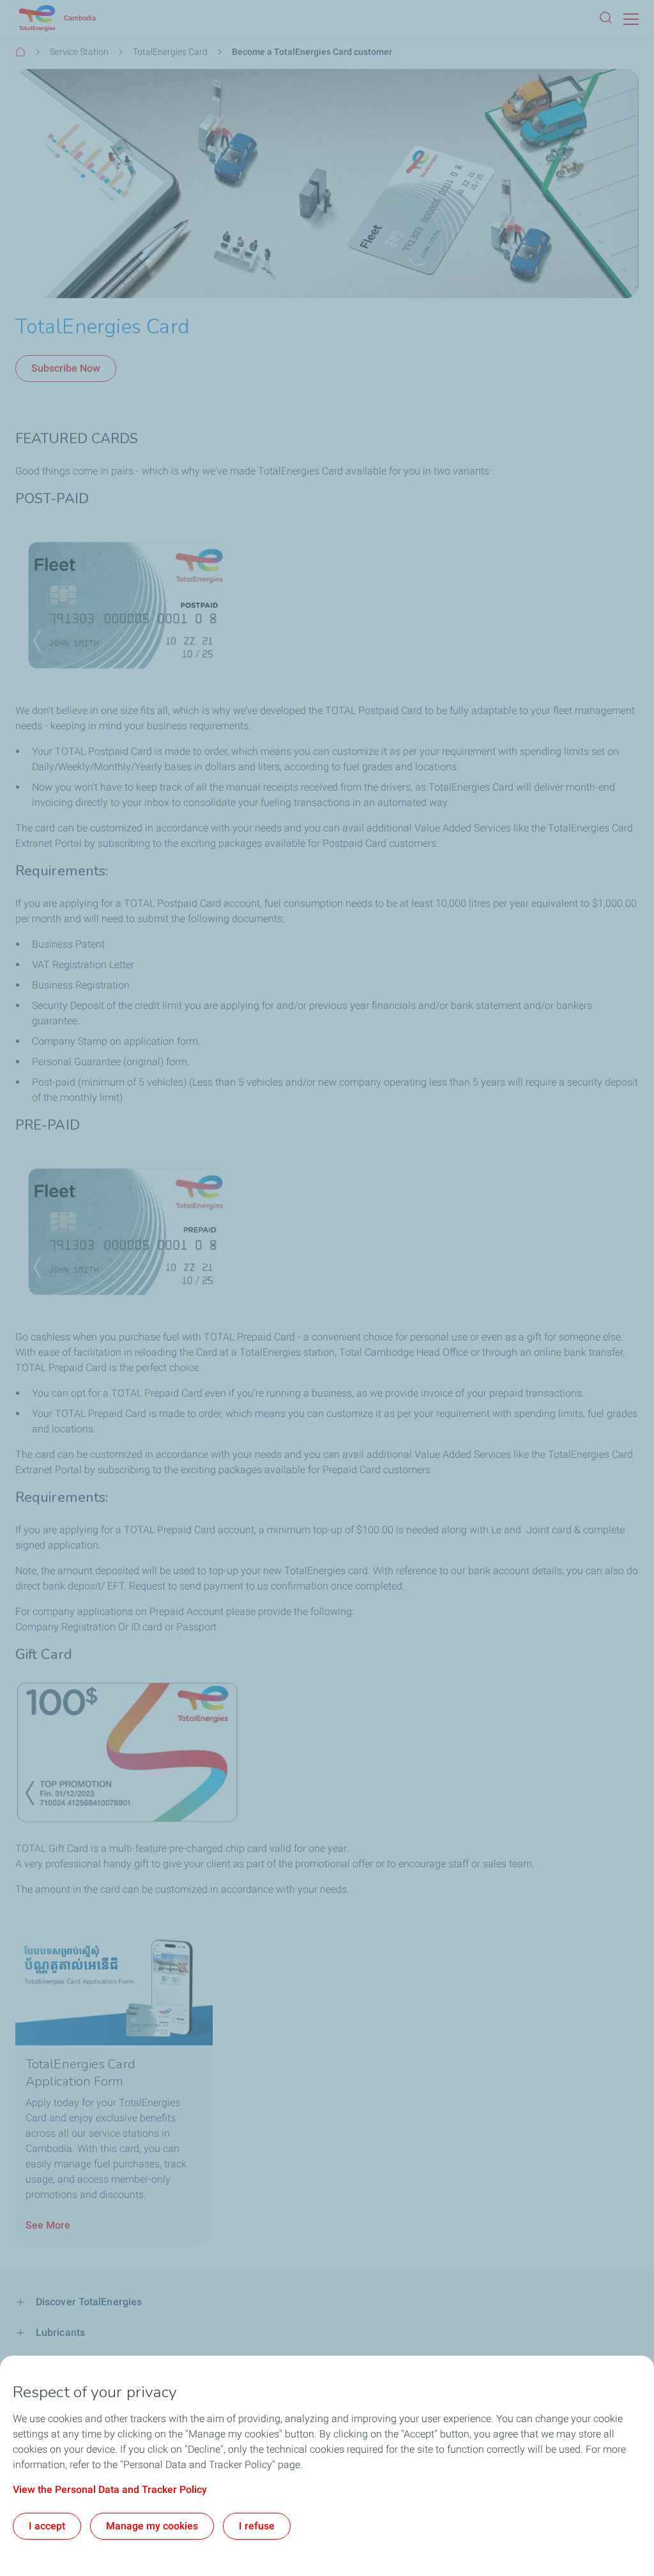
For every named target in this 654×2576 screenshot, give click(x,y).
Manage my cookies (152, 2526)
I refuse (257, 2526)
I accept (47, 2526)
